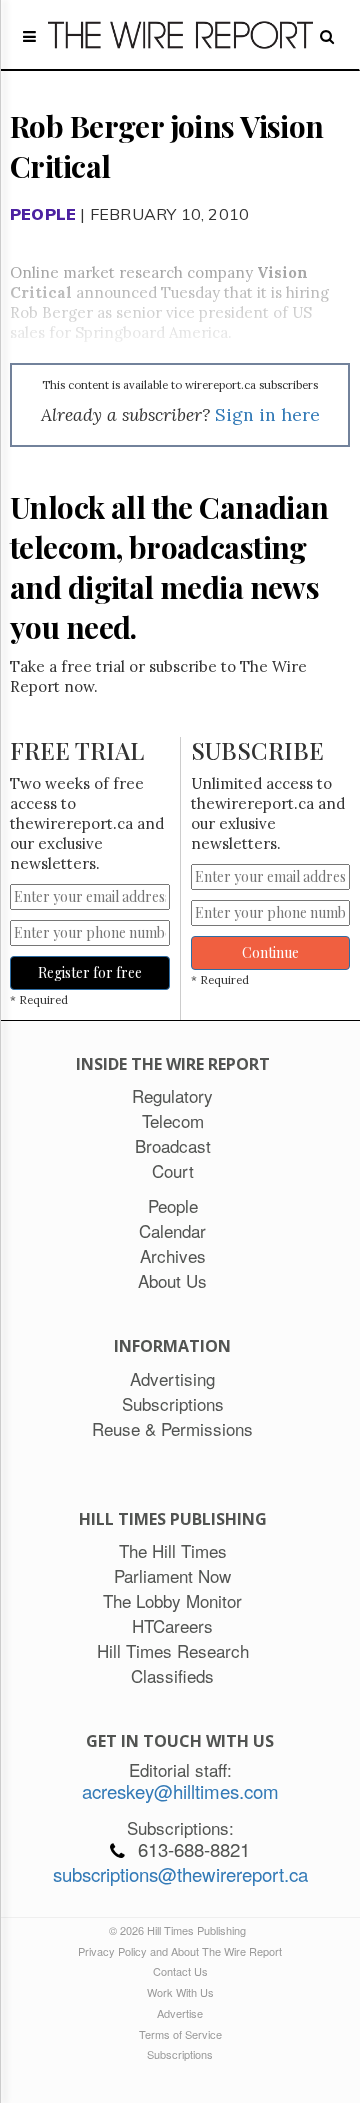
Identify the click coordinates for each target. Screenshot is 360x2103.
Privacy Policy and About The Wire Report (180, 1951)
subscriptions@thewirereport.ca (180, 1874)
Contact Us (180, 1971)
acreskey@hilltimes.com (180, 1791)
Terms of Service (180, 2034)
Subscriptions (180, 2054)
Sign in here (267, 414)
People (43, 214)
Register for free (90, 972)
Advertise (180, 2013)
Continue (270, 952)
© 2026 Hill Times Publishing (180, 1930)
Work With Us (180, 1992)
